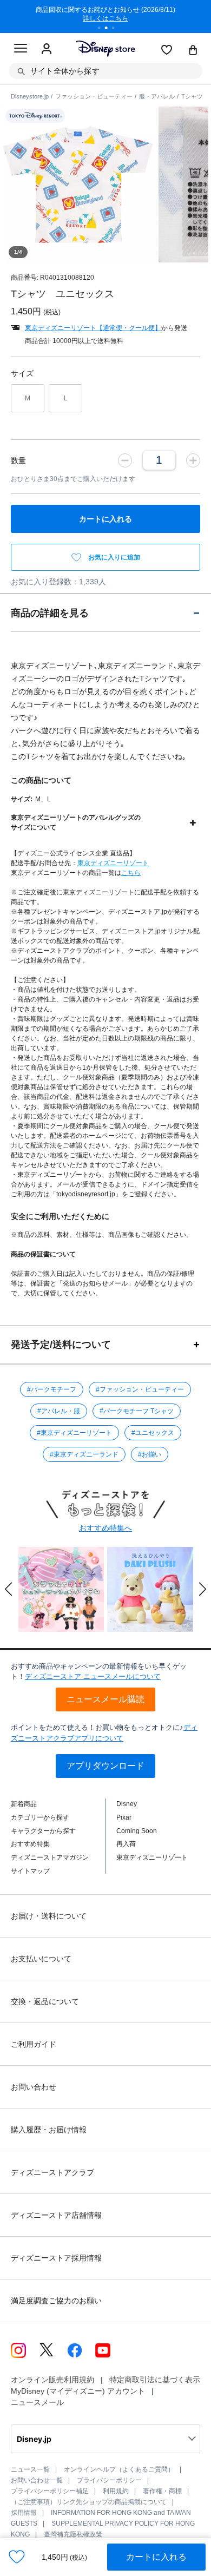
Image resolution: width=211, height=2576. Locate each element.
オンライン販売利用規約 (52, 2380)
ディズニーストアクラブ (52, 2172)
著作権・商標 (162, 2491)
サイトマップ (30, 1871)
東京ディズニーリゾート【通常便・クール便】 (93, 328)
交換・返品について (45, 2001)
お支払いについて (41, 1959)
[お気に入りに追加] (17, 2557)
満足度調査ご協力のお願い (56, 2301)
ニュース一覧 (30, 2469)
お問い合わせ (34, 2087)
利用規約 (116, 2491)
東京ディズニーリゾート (113, 863)
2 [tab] (110, 29)
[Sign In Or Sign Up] (47, 49)
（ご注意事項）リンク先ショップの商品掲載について (89, 2502)
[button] (9, 1589)
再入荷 (126, 1844)
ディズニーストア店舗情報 (56, 2215)
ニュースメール (37, 2402)
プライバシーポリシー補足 (50, 2491)
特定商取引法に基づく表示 (155, 2380)
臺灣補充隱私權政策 (73, 2534)
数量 (18, 460)
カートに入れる (156, 2557)
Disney (127, 1804)
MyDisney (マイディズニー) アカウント (78, 2391)
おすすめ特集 (30, 1844)
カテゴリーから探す (40, 1817)
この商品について (41, 780)
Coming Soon (137, 1831)
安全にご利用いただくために (60, 1216)
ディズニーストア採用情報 (56, 2258)
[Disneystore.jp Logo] (106, 48)
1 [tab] (103, 29)
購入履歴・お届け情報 (49, 2130)
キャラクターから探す (43, 1831)
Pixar (124, 1817)
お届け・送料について (49, 1916)
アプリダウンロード (105, 1766)
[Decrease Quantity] (125, 460)
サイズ (22, 373)
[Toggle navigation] (21, 50)
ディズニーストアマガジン (50, 1857)
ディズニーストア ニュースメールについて (93, 1676)
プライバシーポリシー (109, 2480)
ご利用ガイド (34, 2044)
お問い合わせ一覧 (37, 2480)
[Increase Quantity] (193, 460)
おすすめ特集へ (105, 1528)
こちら (131, 873)
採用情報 (24, 2513)
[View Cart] (193, 51)
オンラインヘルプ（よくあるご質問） (119, 2469)
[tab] (105, 613)
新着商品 (24, 1804)
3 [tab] (117, 29)
